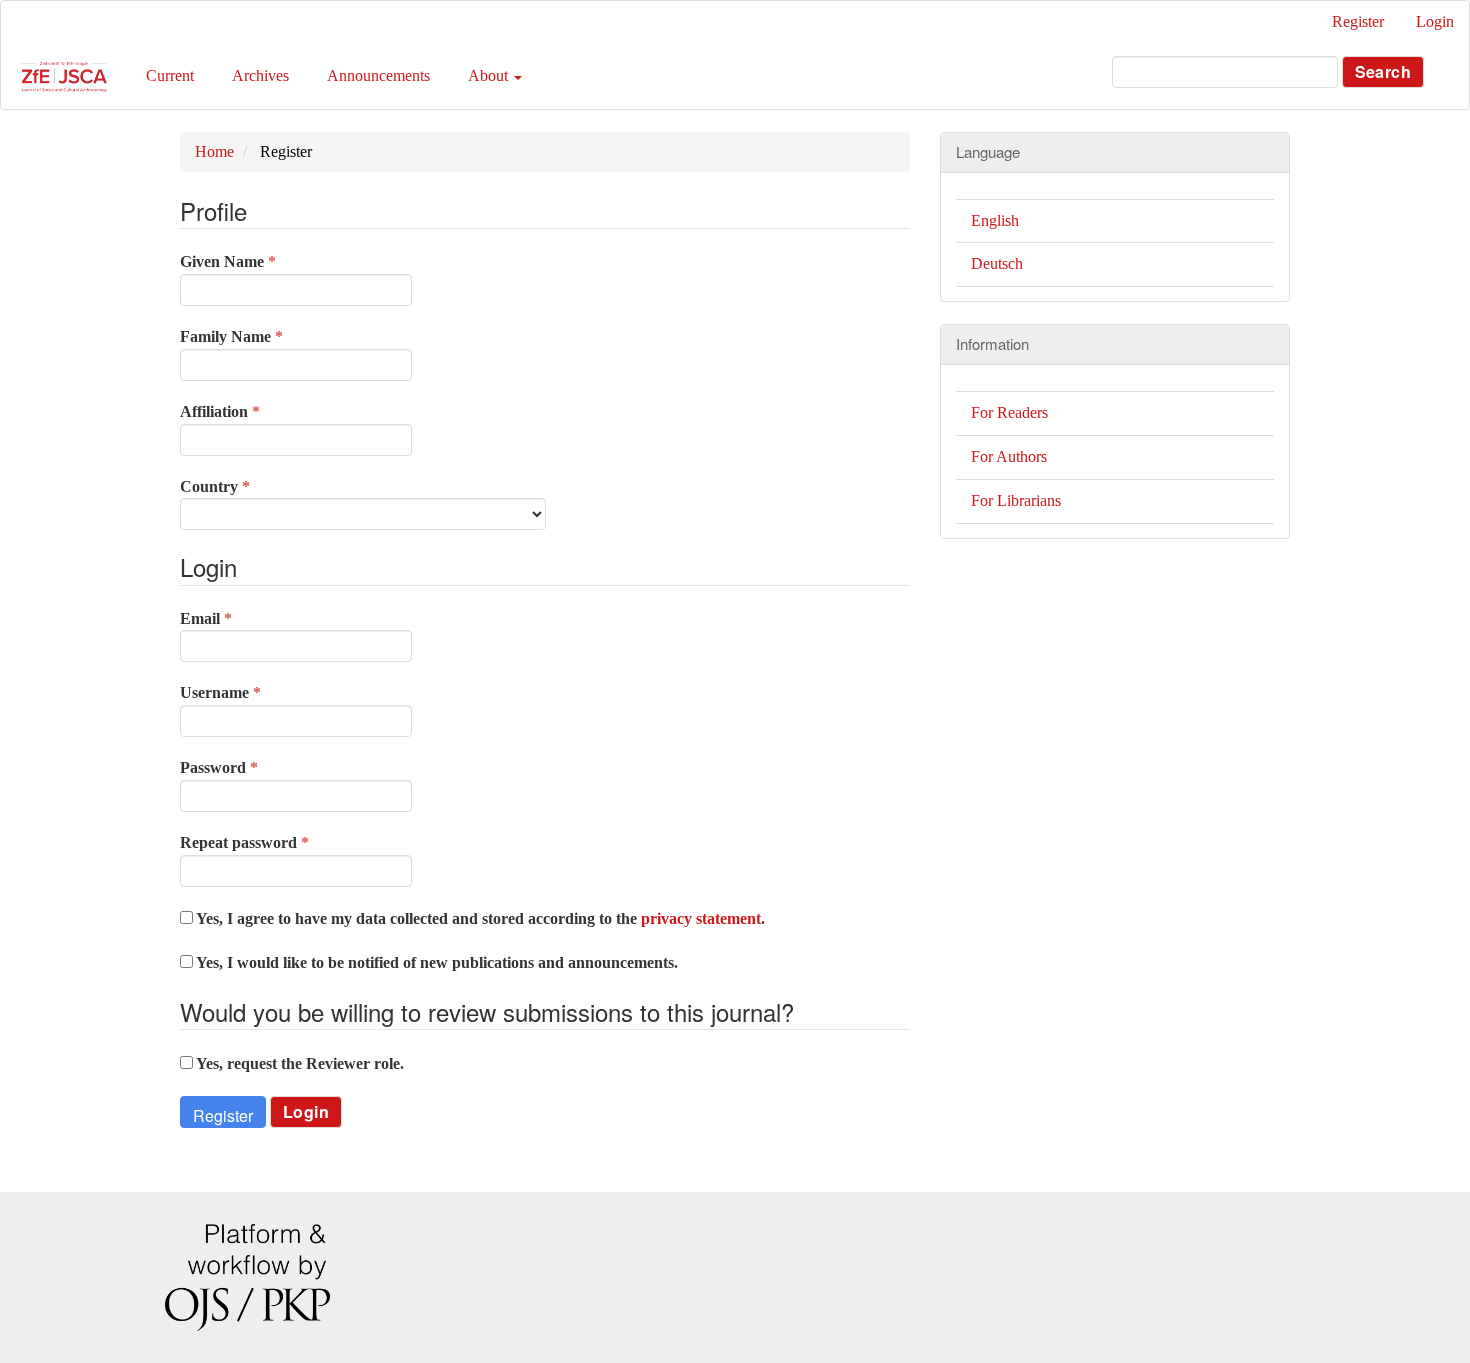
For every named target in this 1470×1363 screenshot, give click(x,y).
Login (1435, 21)
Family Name (263, 336)
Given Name (259, 261)
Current (170, 75)
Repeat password (276, 842)
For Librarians (1016, 500)
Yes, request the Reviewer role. (298, 1063)
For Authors (1009, 456)
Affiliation (251, 411)
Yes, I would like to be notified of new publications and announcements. (435, 962)
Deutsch (997, 263)
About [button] (490, 75)
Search (1383, 71)
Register (1358, 21)
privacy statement (701, 918)
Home (214, 151)
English (995, 220)
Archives (260, 75)
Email (237, 618)
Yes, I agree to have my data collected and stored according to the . (479, 918)
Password (250, 767)
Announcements (378, 75)
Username (252, 692)
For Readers (1009, 412)
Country (246, 486)
